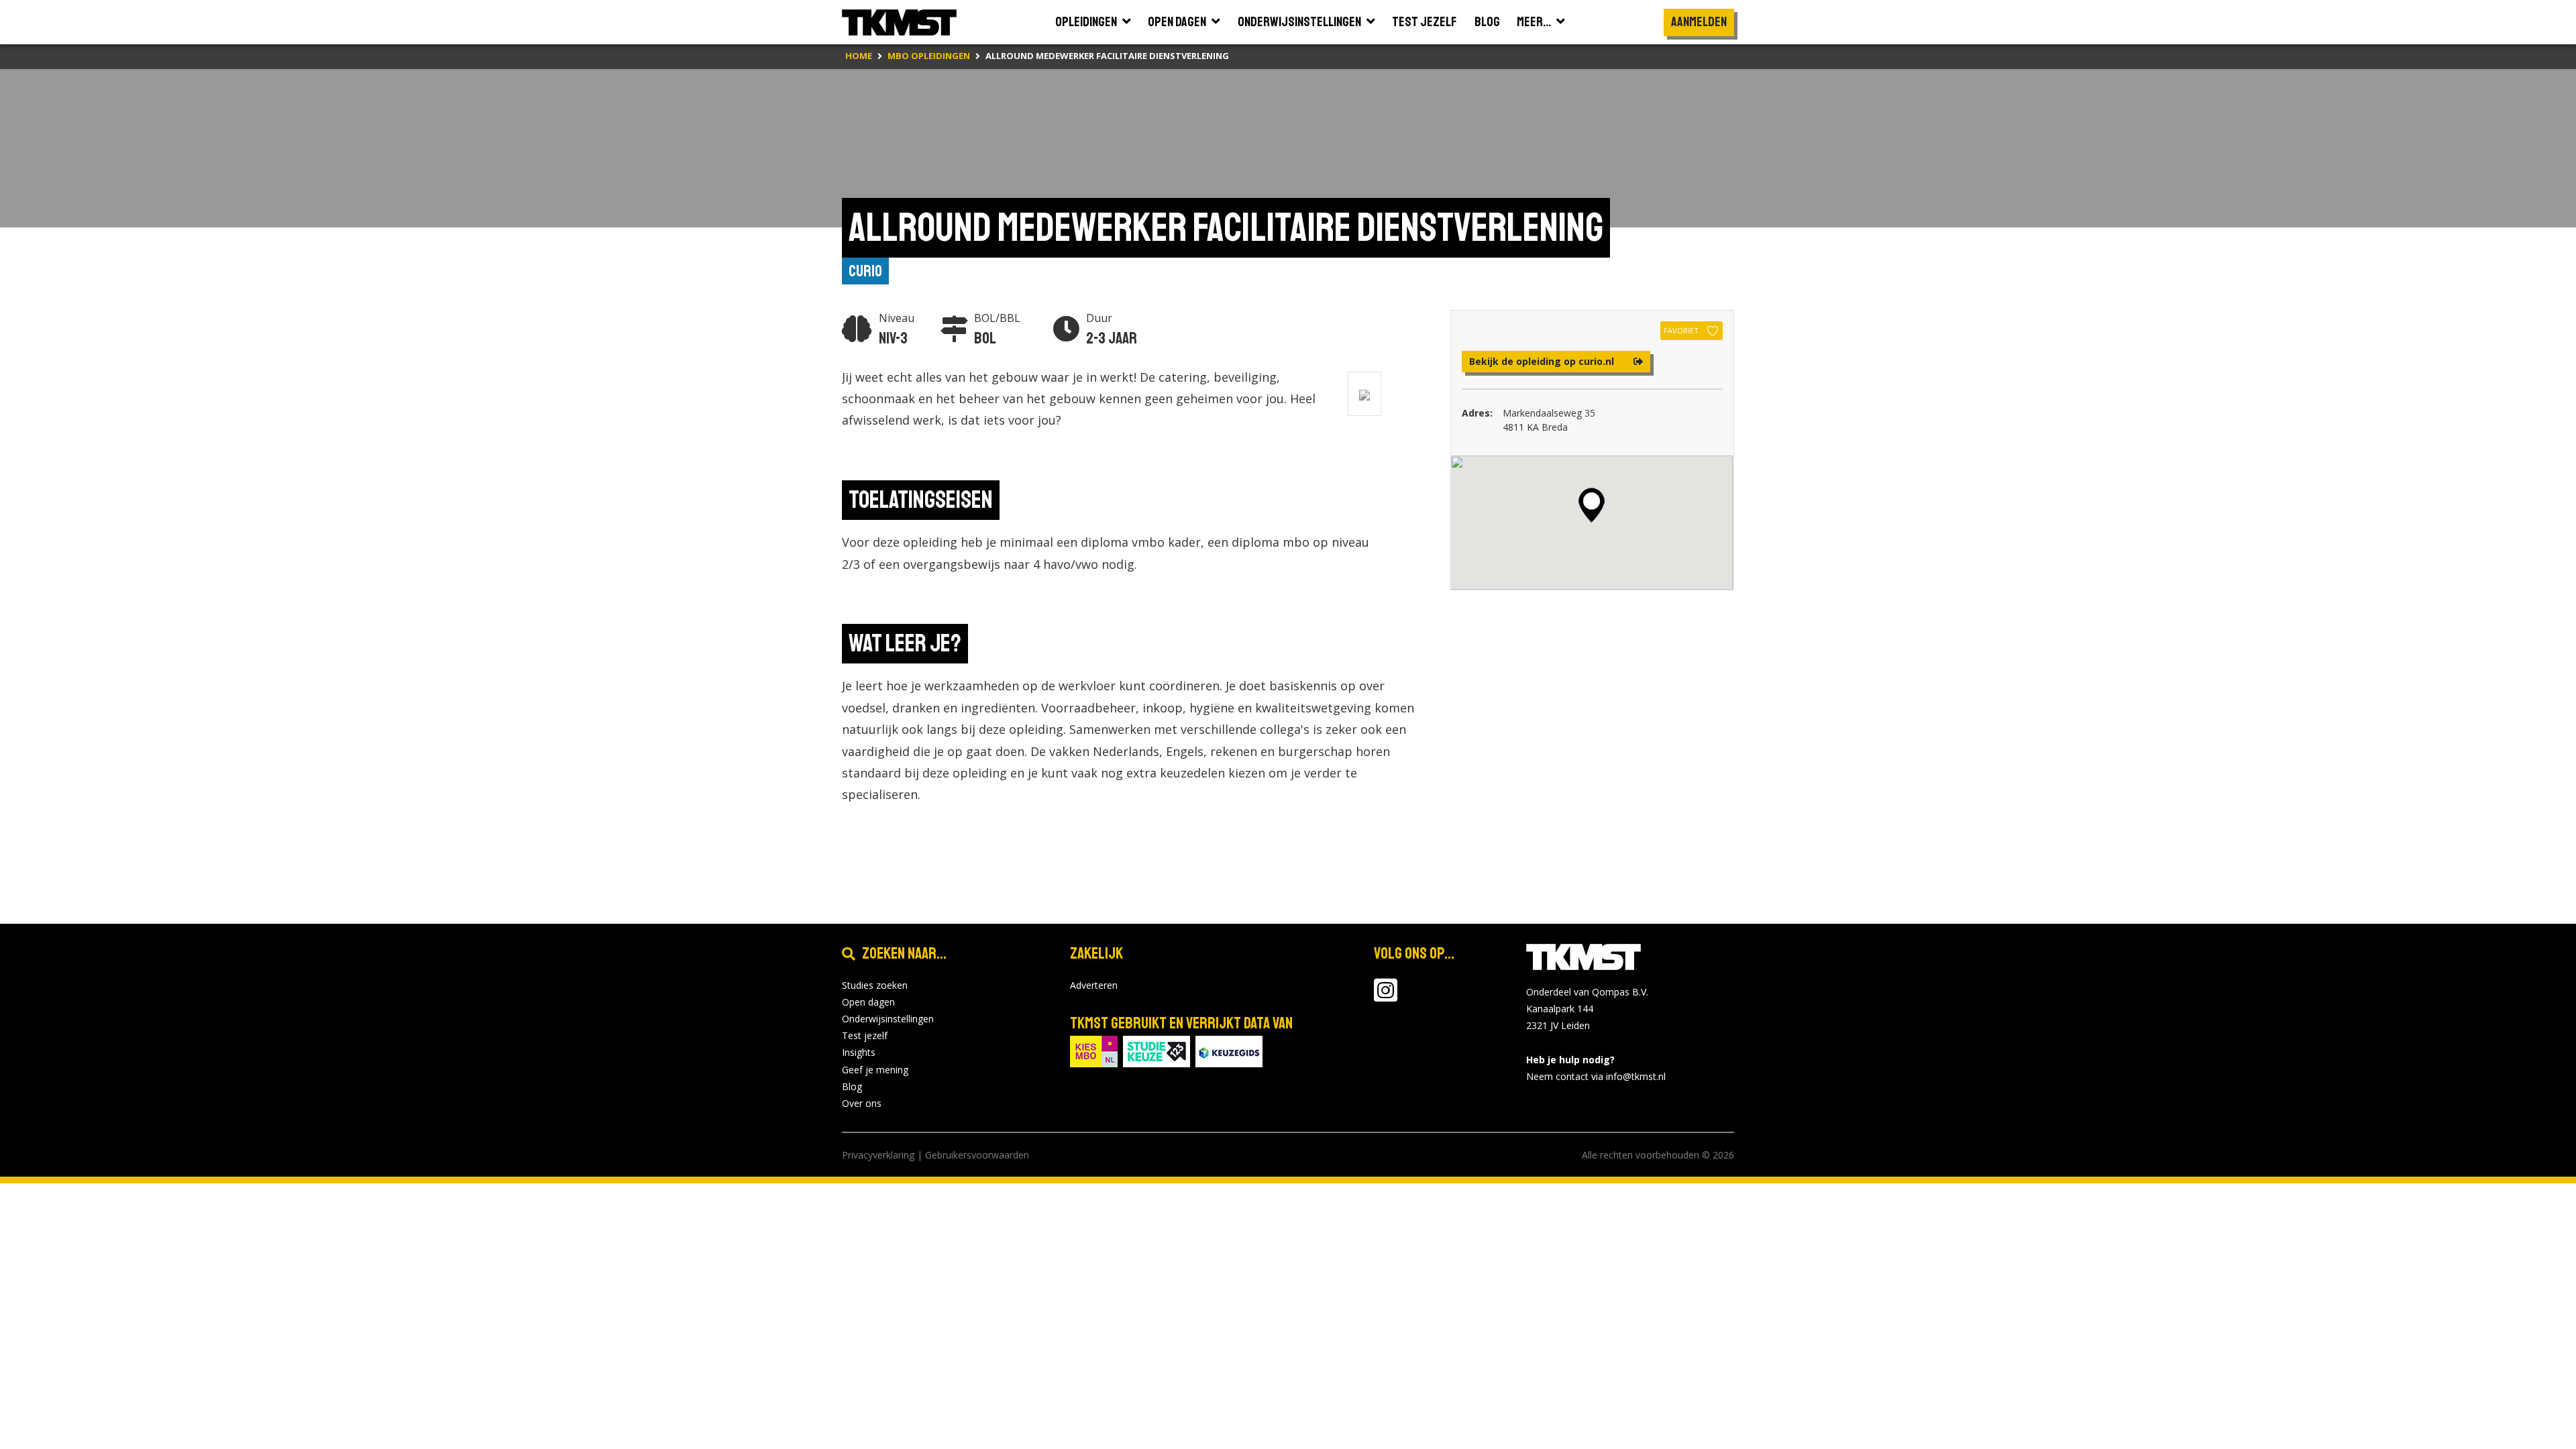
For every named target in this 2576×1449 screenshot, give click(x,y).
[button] (1592, 505)
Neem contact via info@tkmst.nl (1596, 1076)
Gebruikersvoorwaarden (977, 1155)
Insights (859, 1052)
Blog (852, 1086)
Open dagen (868, 1002)
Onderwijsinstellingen (888, 1019)
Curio (865, 271)
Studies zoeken (875, 985)
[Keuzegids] (1229, 1050)
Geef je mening (875, 1070)
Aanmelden (1699, 22)
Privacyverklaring (878, 1155)
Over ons (862, 1103)
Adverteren (1094, 985)
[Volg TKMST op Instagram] (1386, 997)
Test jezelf (865, 1035)
